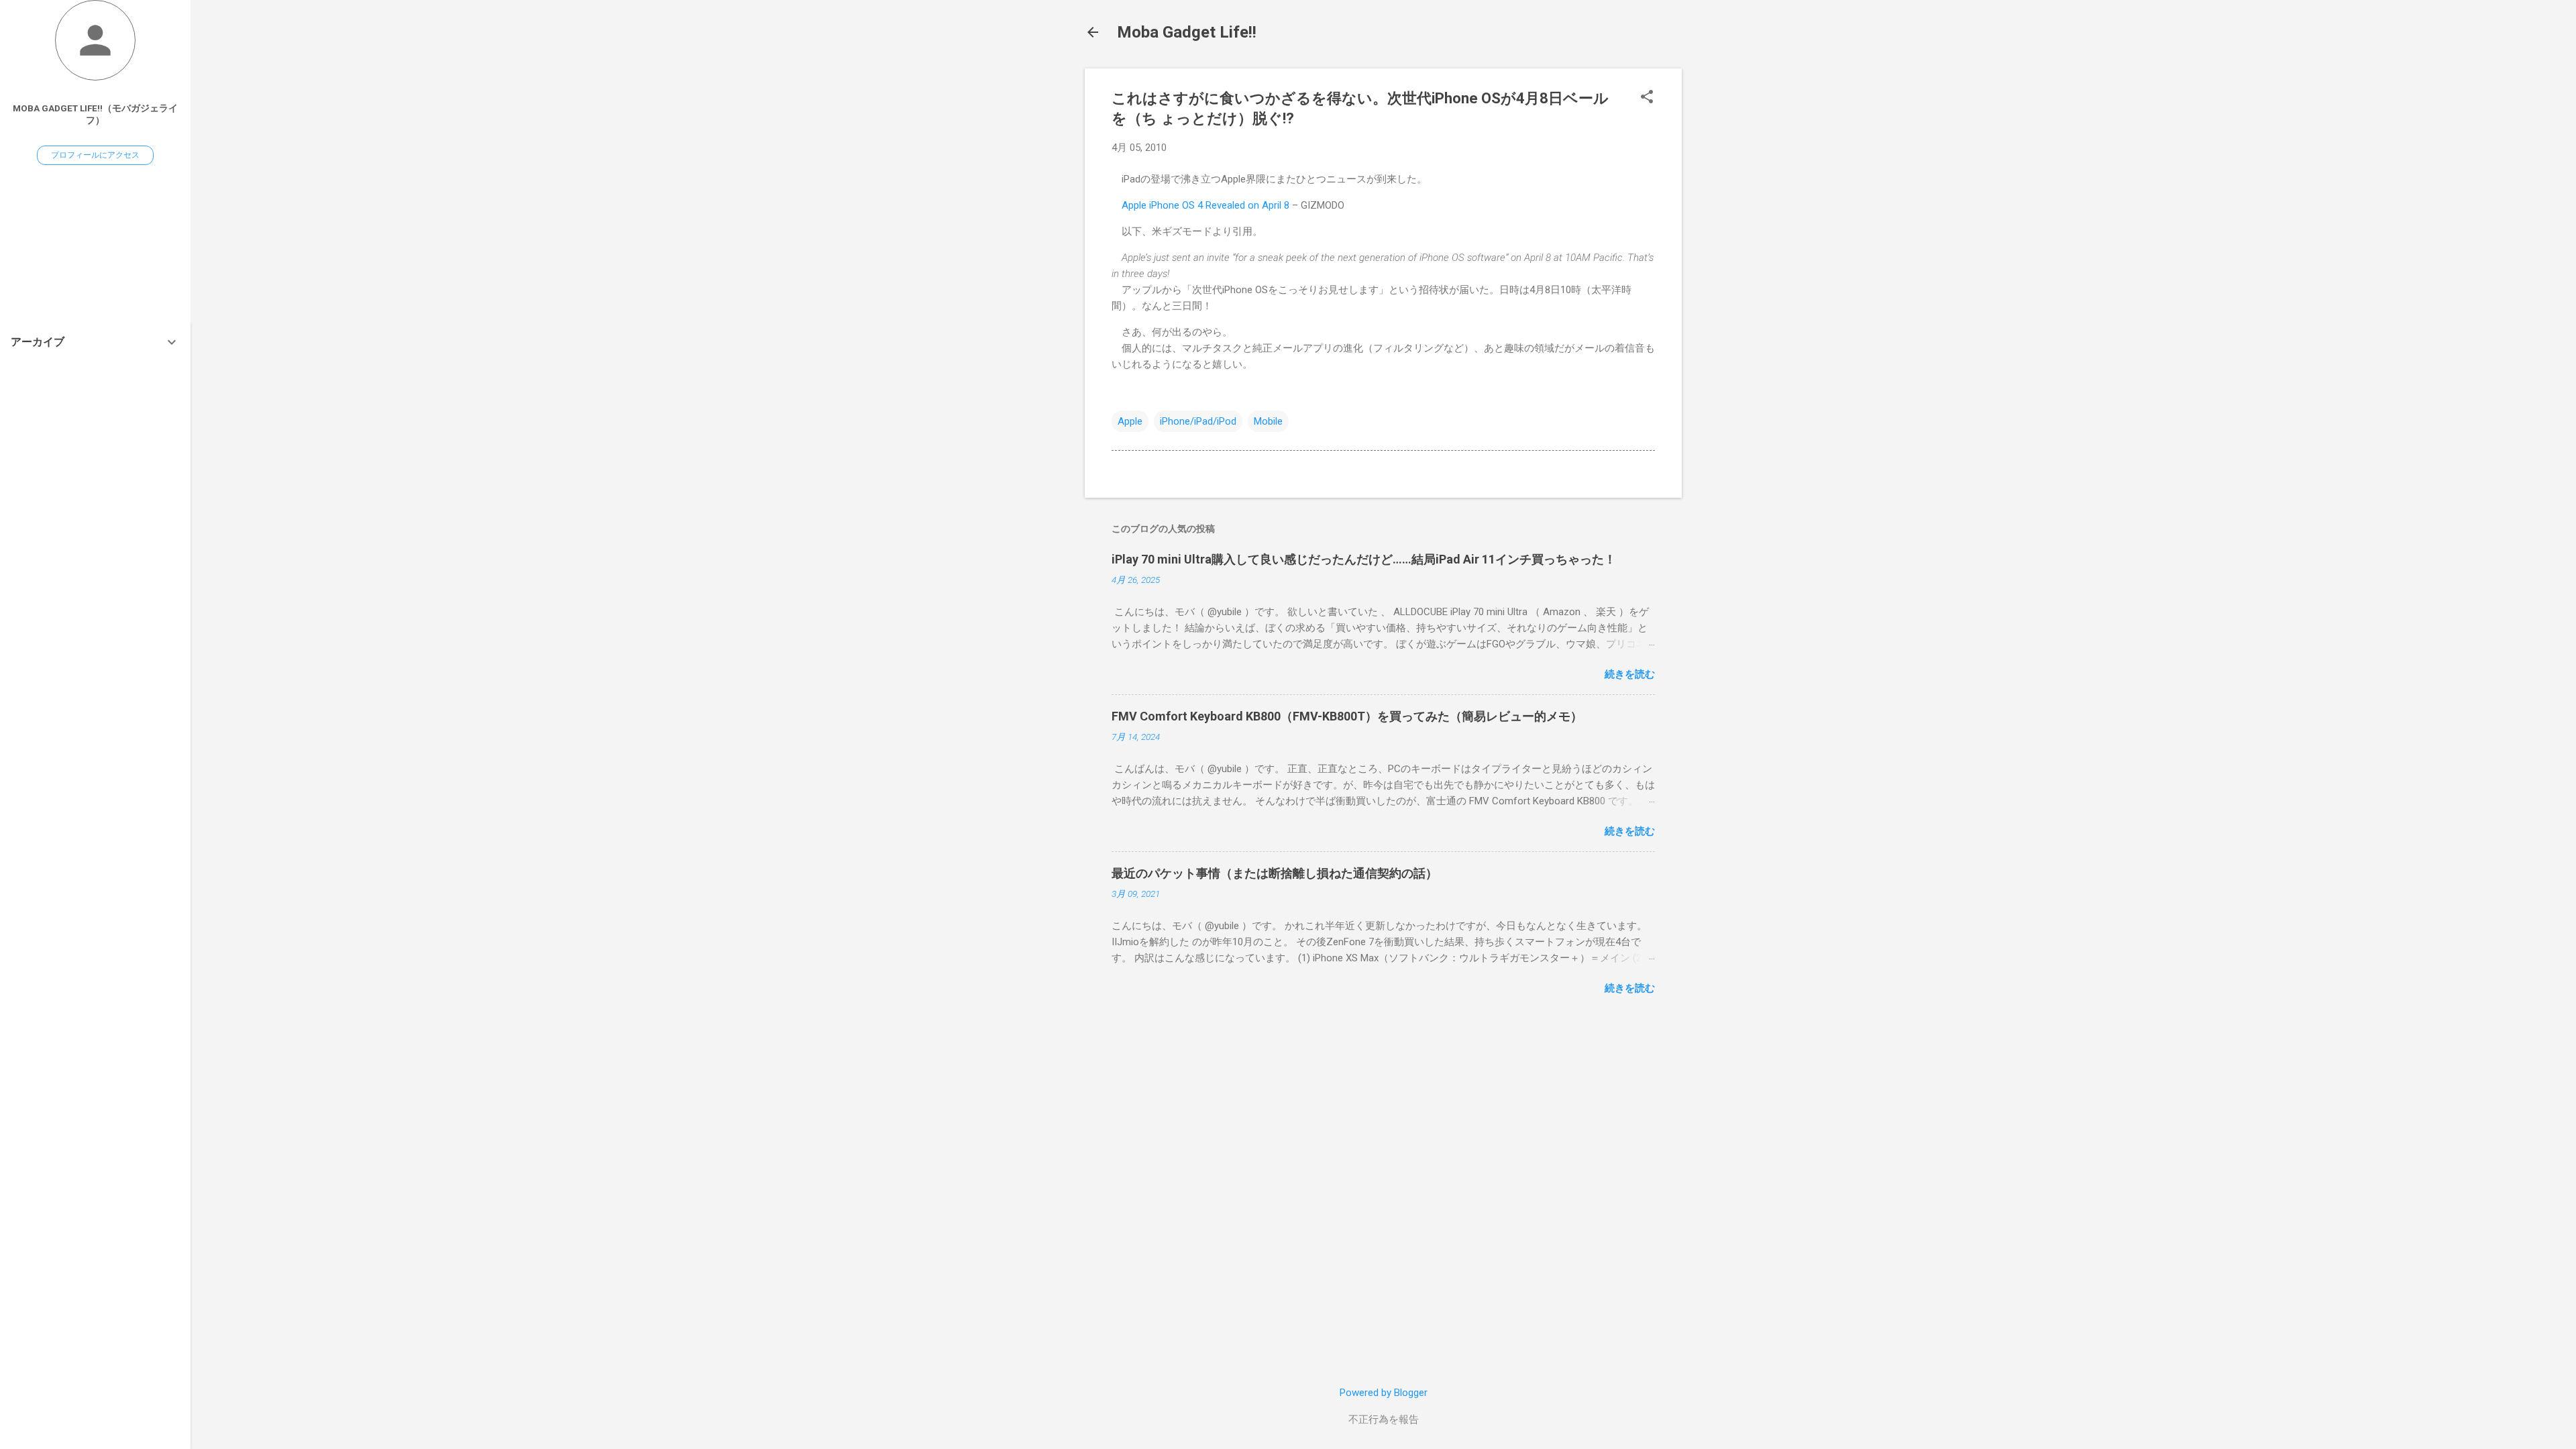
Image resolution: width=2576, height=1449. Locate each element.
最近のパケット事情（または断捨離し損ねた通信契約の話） (1275, 873)
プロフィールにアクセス (95, 155)
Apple (1130, 421)
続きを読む (1630, 674)
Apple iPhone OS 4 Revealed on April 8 (1205, 205)
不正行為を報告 (1384, 1419)
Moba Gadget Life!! (1187, 32)
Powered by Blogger (1384, 1393)
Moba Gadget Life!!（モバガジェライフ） (95, 114)
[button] (1647, 98)
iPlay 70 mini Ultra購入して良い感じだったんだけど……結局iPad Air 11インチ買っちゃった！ (1364, 559)
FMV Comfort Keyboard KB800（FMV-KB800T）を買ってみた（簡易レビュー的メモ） (1347, 716)
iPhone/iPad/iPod (1198, 421)
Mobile (1268, 421)
